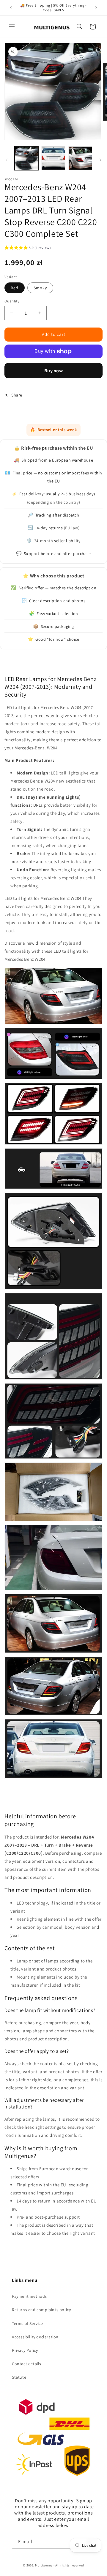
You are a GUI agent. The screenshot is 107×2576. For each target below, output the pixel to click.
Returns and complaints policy (41, 2310)
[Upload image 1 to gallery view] (26, 158)
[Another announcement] (96, 8)
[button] (12, 27)
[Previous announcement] (11, 8)
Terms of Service (27, 2323)
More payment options (53, 371)
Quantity (12, 301)
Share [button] (17, 395)
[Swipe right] (100, 160)
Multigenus (44, 2565)
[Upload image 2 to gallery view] (53, 158)
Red (15, 288)
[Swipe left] (7, 160)
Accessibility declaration (35, 2337)
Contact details (27, 2364)
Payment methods (29, 2296)
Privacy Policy (25, 2350)
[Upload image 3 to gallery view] (80, 158)
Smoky (40, 288)
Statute (19, 2377)
